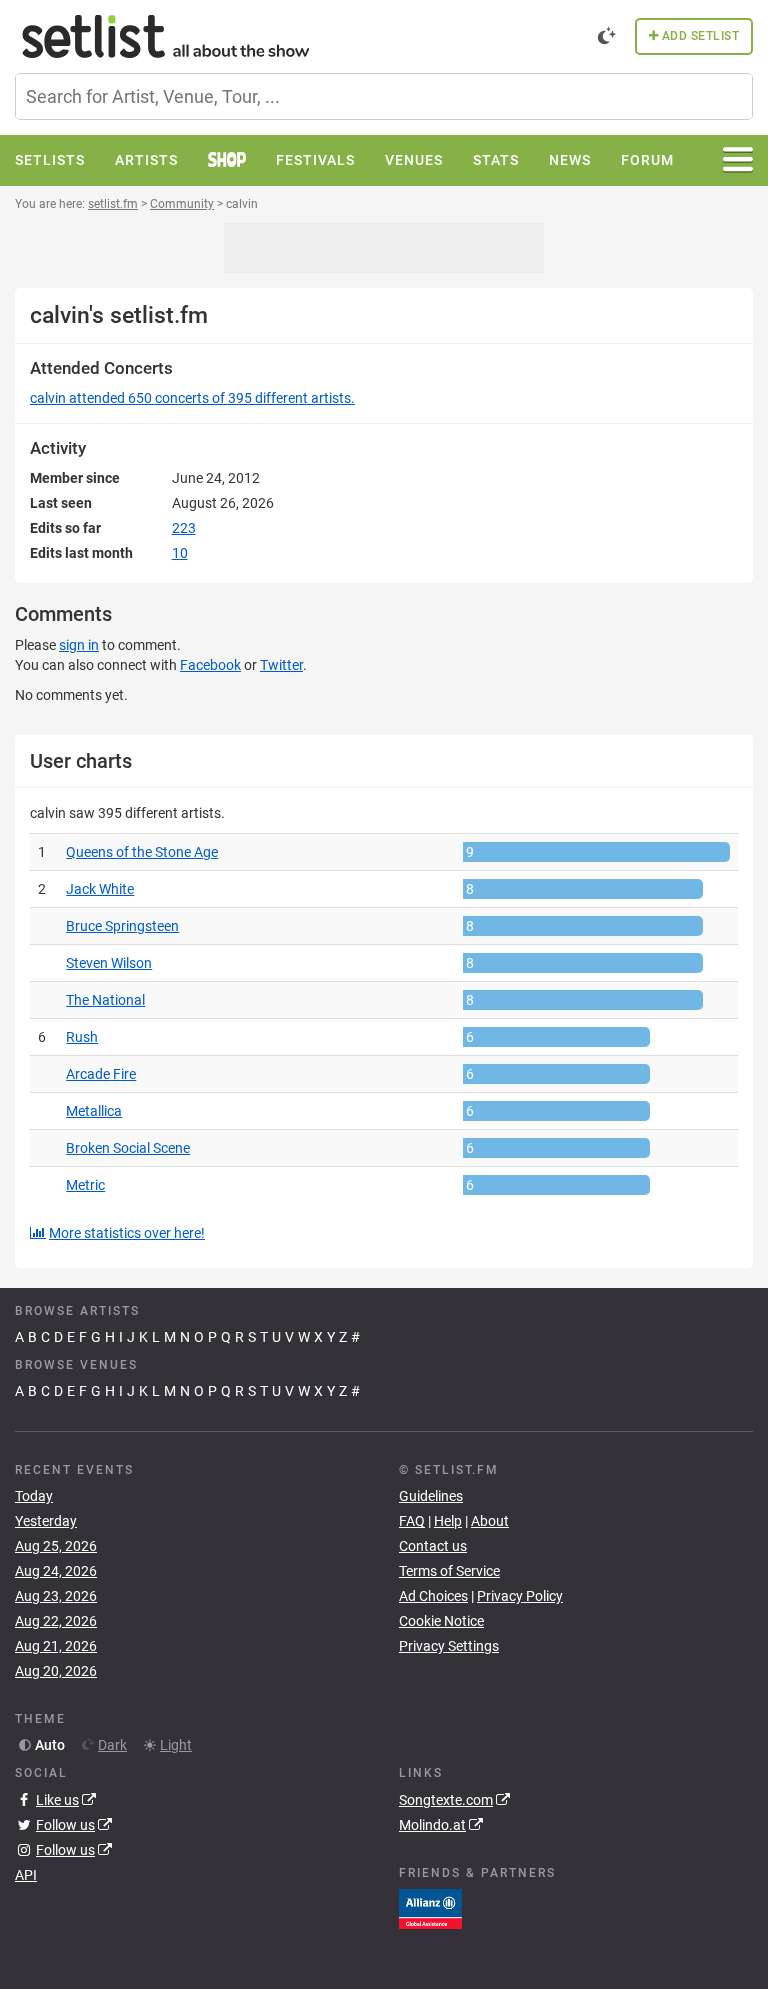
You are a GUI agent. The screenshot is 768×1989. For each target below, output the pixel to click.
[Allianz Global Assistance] (430, 1907)
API (26, 1875)
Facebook (210, 665)
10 (180, 553)
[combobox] (384, 96)
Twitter (281, 665)
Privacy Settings (449, 1646)
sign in (79, 645)
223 (184, 528)
